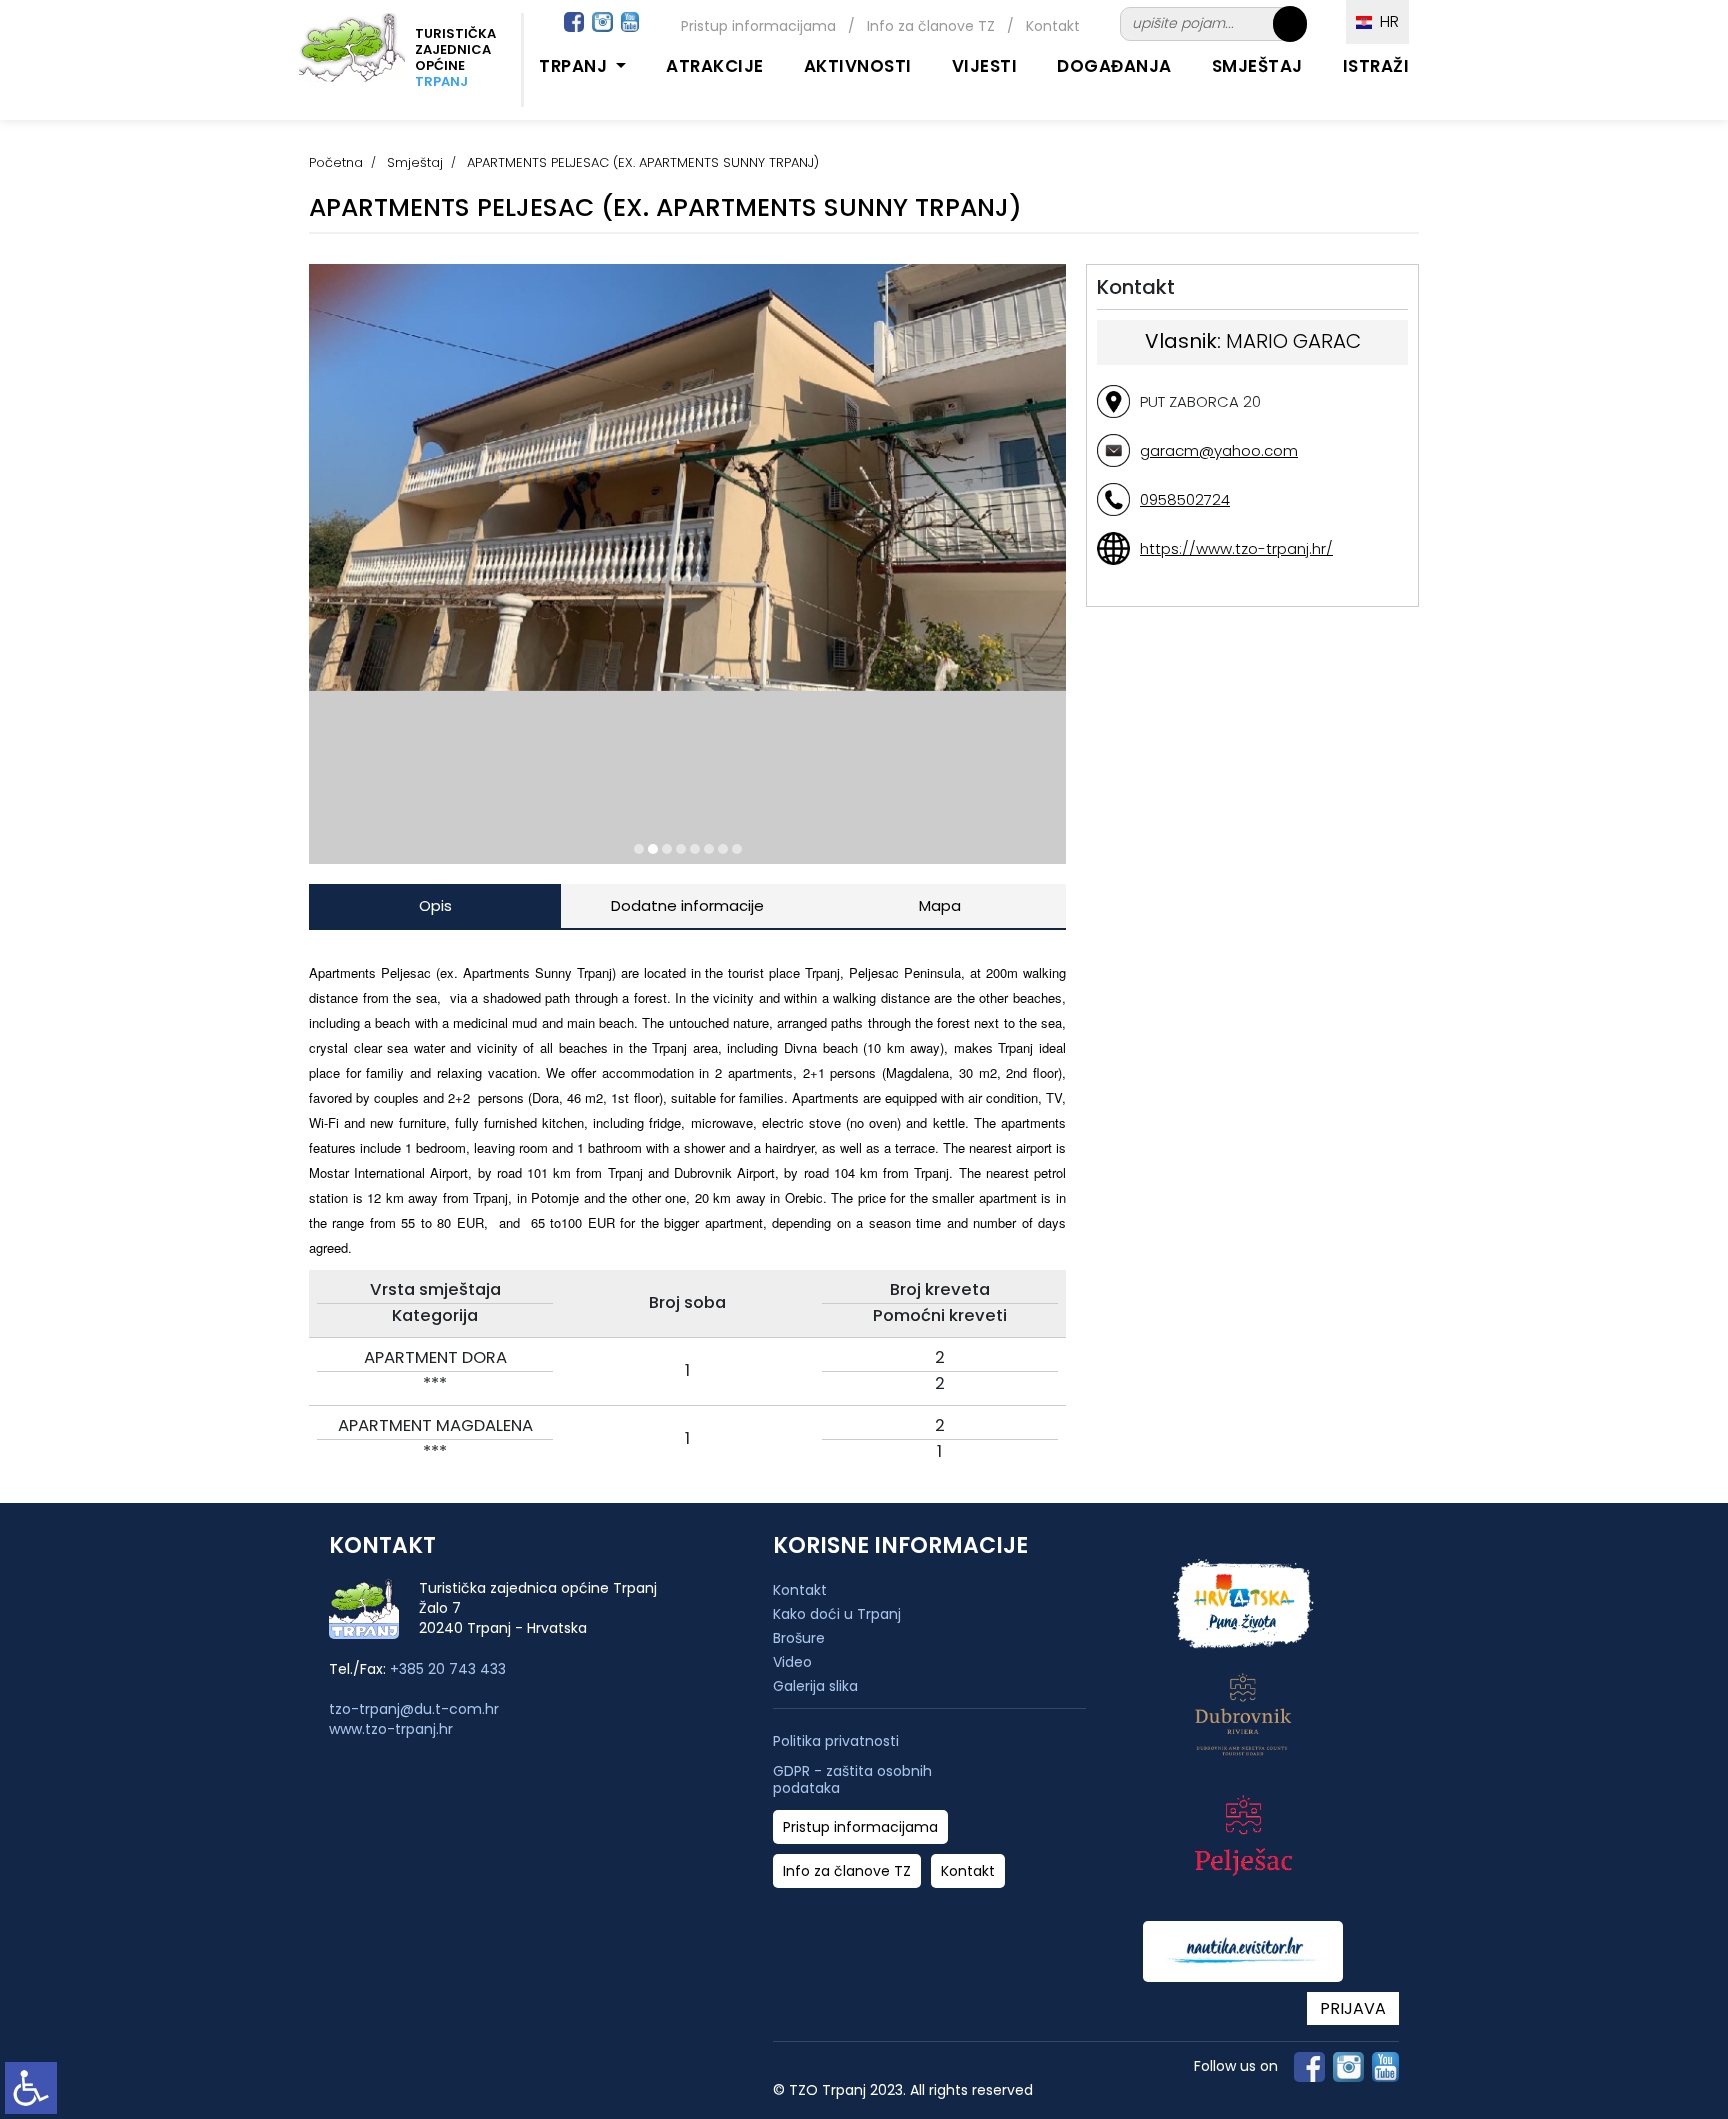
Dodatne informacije (687, 905)
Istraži (1376, 66)
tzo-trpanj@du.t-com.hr (414, 1709)
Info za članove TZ (931, 26)
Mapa (940, 905)
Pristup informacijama (758, 26)
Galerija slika (815, 1686)
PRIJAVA (1353, 2008)
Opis (435, 905)
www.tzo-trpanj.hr (391, 1729)
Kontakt (1053, 26)
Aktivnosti (858, 66)
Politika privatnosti (836, 1741)
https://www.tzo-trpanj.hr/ (1236, 548)
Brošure (799, 1638)
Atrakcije (715, 66)
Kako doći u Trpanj (837, 1614)
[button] (639, 849)
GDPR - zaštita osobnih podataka (852, 1780)
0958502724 (1185, 499)
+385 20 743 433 (448, 1669)
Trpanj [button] (575, 66)
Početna (336, 162)
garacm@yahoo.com (1219, 450)
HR (1385, 21)
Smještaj (1257, 66)
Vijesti (985, 66)
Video (792, 1662)
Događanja (1114, 66)
